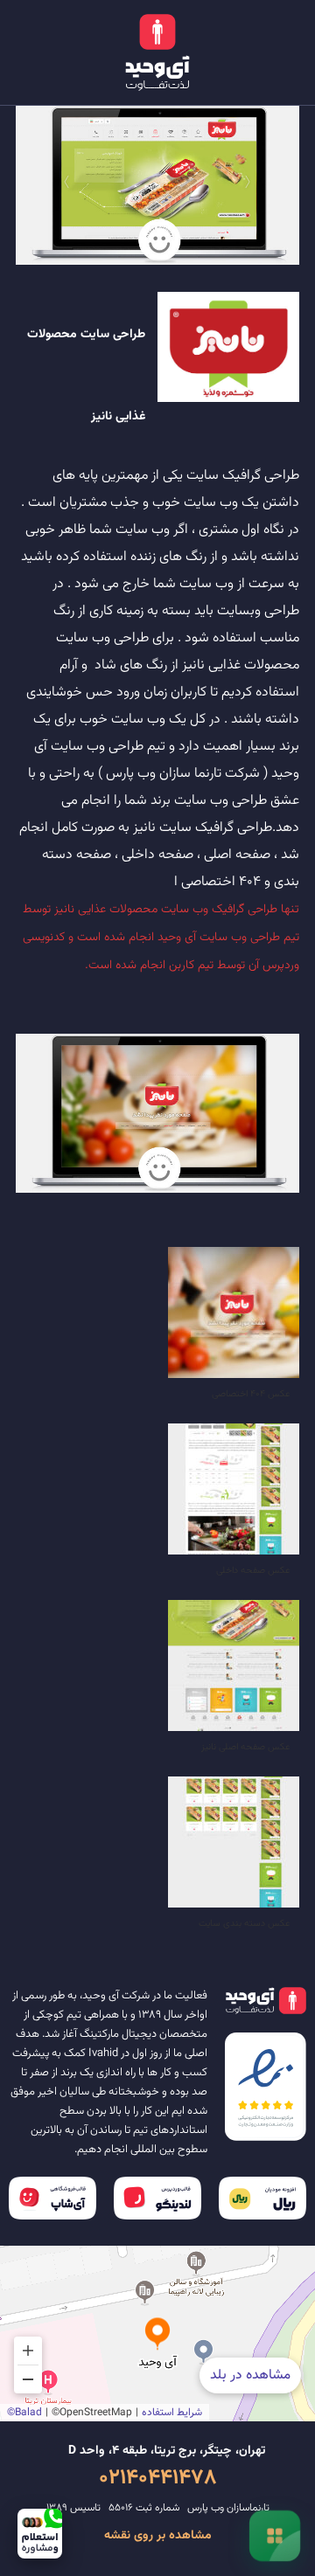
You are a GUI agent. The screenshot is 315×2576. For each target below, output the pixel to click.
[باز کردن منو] (275, 2536)
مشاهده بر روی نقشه (158, 2536)
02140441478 (158, 2478)
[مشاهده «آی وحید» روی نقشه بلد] (157, 2334)
